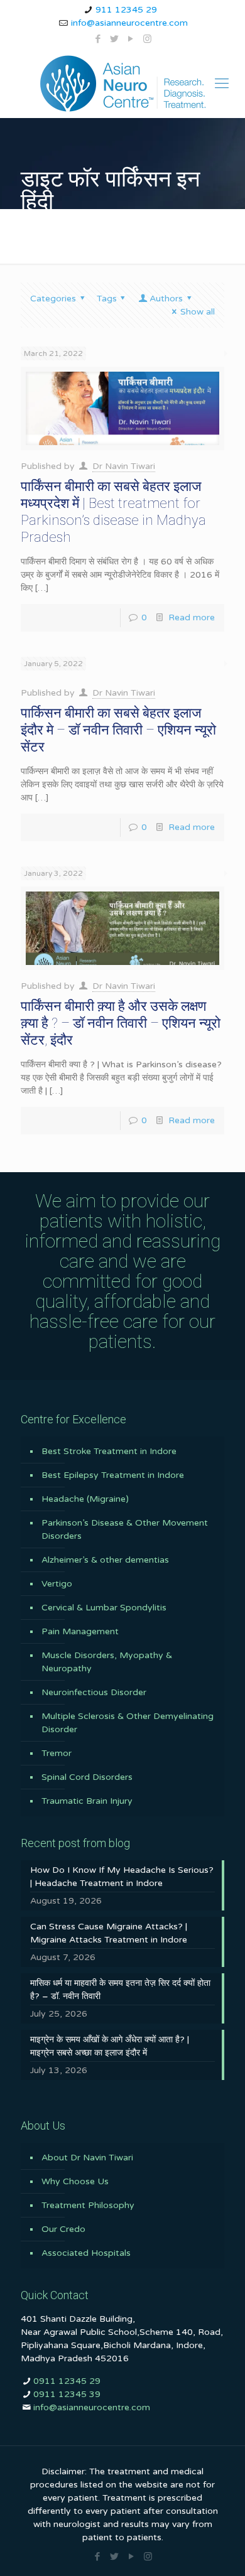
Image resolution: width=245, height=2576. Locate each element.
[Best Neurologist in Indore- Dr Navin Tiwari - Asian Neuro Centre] (122, 84)
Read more (192, 617)
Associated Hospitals (86, 2253)
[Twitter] (115, 39)
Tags (107, 299)
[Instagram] (147, 39)
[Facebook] (98, 39)
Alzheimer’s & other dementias (105, 1560)
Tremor (57, 1753)
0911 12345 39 (67, 2394)
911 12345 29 (126, 10)
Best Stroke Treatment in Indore (109, 1451)
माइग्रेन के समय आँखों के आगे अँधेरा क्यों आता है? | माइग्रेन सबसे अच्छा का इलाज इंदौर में (110, 2046)
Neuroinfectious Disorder (94, 1692)
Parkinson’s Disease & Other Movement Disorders (125, 1529)
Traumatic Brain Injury (87, 1801)
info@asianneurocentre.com (129, 23)
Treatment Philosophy (88, 2205)
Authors (166, 299)
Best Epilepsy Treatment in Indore (113, 1475)
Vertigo (57, 1584)
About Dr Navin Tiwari (87, 2158)
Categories (53, 299)
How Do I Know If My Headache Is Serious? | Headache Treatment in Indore (122, 1877)
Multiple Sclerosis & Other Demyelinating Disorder (128, 1723)
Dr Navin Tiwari (124, 466)
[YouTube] (131, 39)
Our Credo (63, 2229)
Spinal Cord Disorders (87, 1777)
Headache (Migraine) (85, 1499)
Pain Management (80, 1631)
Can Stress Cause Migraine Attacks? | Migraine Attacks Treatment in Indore (109, 1933)
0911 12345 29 (67, 2381)
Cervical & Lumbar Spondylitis (104, 1608)
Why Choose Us (75, 2181)
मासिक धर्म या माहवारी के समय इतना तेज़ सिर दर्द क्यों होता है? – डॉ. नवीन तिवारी (120, 1990)
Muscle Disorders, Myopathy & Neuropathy (107, 1662)
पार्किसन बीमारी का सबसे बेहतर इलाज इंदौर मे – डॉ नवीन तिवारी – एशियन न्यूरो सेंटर (118, 730)
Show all (198, 312)
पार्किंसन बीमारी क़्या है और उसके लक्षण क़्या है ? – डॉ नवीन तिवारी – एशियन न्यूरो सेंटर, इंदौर (121, 1023)
